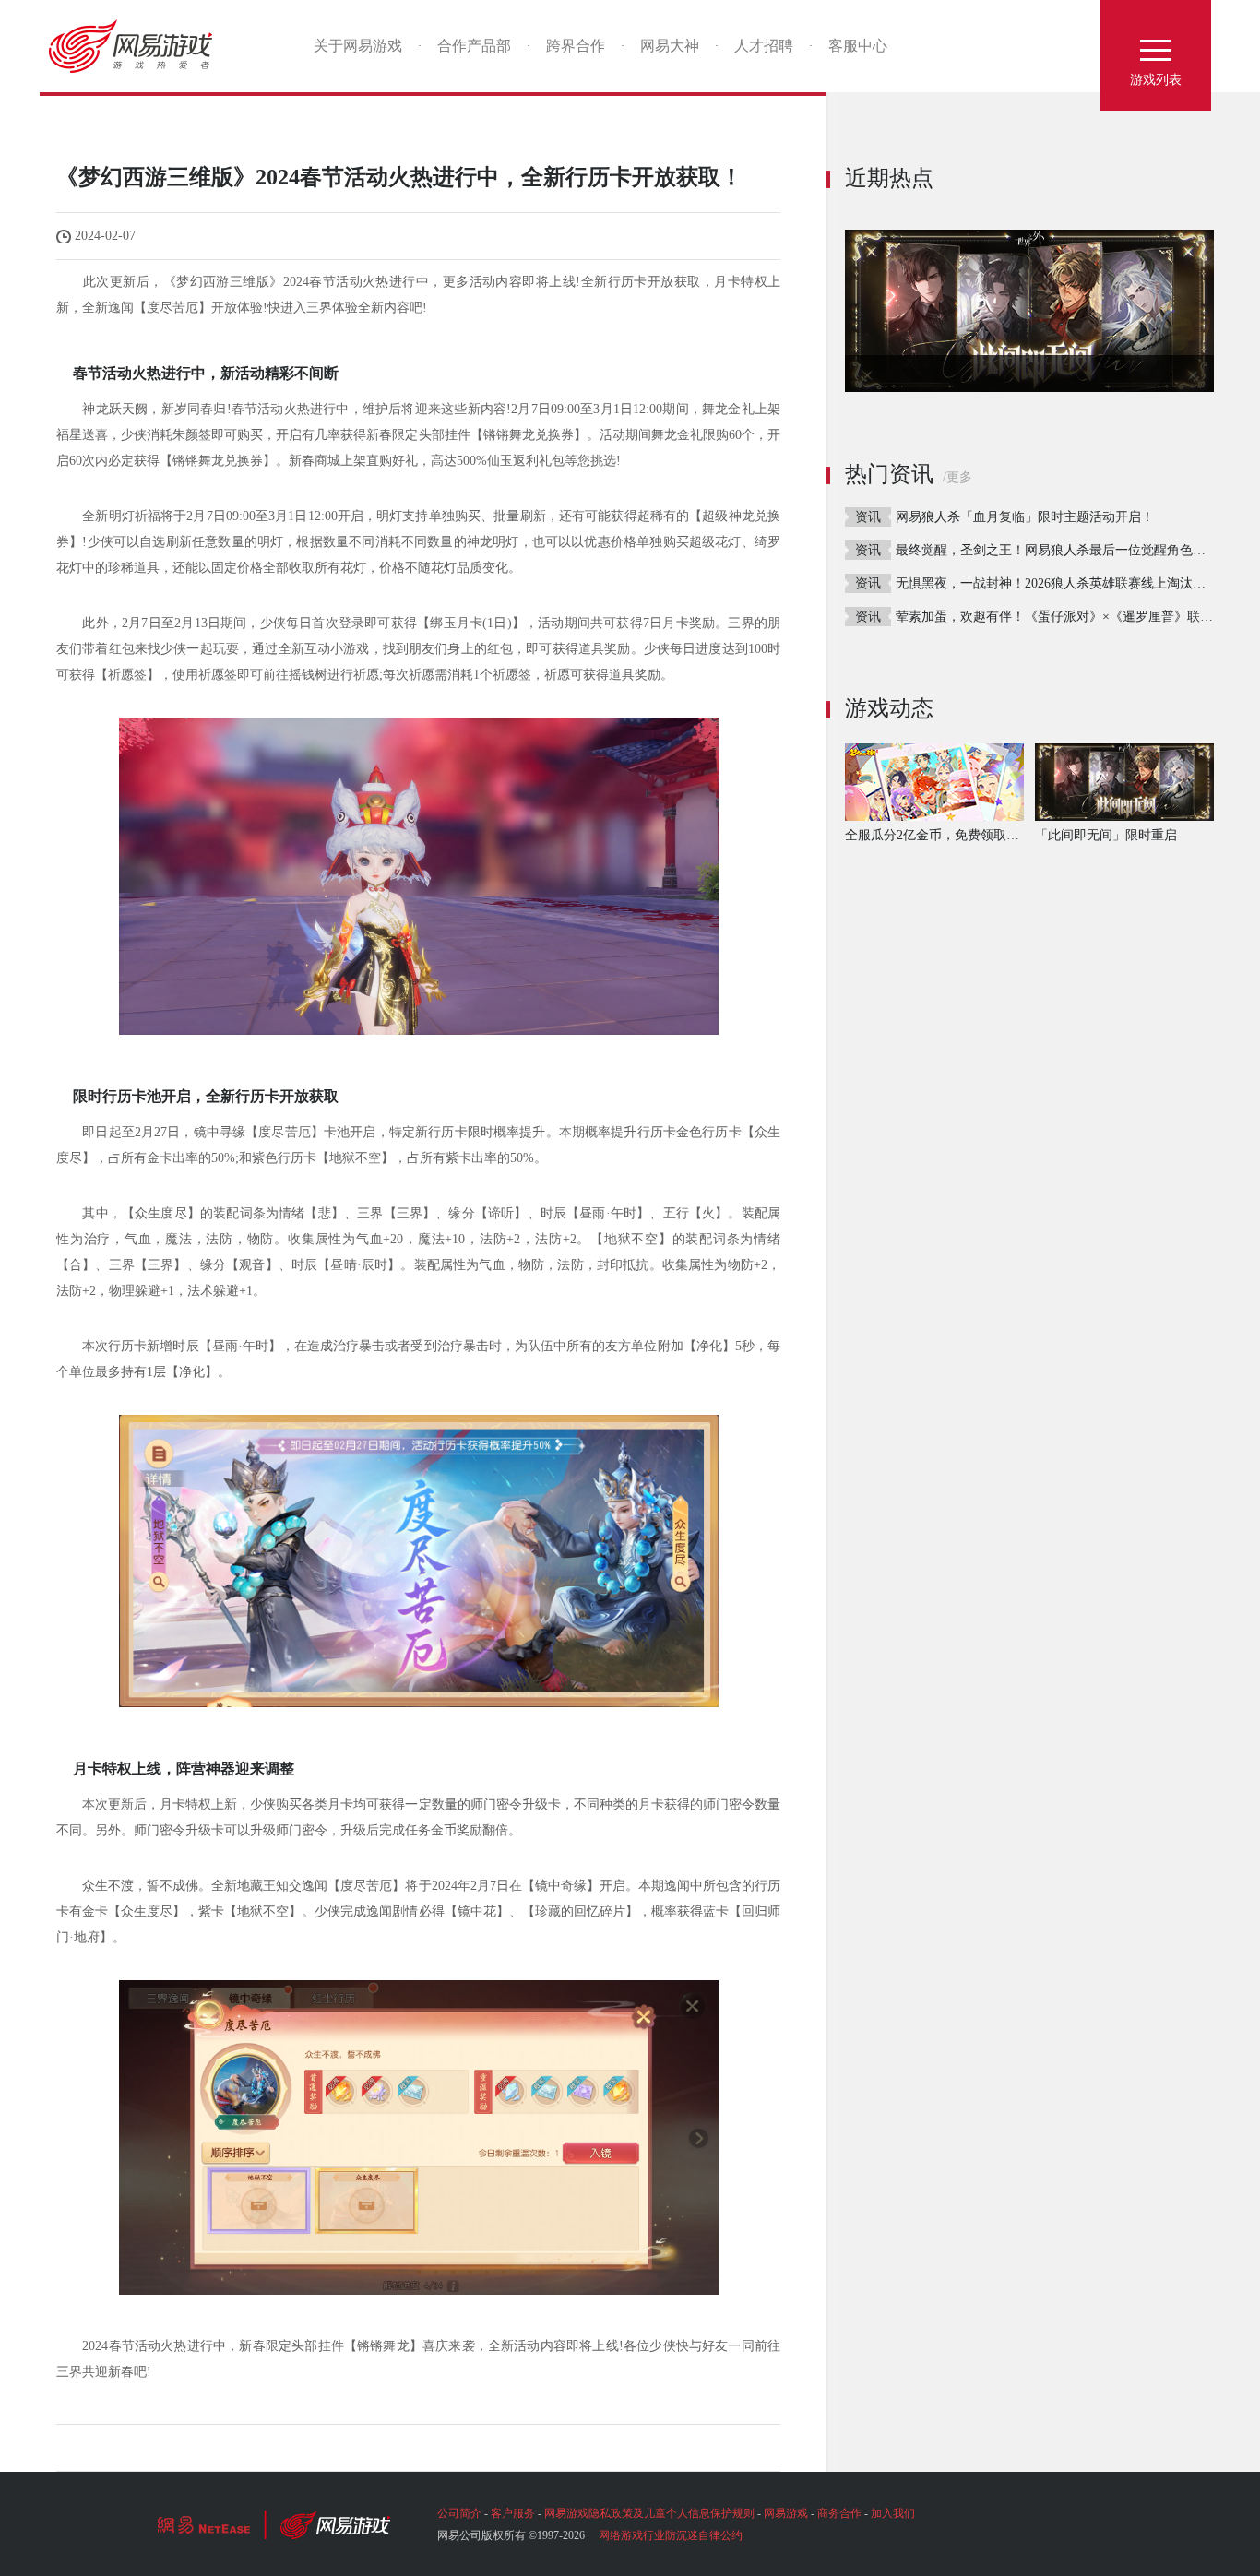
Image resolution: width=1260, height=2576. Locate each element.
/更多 (957, 477)
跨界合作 (576, 46)
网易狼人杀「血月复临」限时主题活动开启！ (1025, 517)
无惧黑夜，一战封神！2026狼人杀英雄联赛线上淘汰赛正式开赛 (1076, 583)
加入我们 (893, 2513)
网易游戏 (137, 46)
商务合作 (839, 2513)
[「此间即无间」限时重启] (1029, 311)
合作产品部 (474, 46)
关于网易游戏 (358, 46)
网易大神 (670, 46)
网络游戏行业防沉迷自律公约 (671, 2535)
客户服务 (513, 2513)
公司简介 (459, 2513)
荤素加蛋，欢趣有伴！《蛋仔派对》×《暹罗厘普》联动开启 (1067, 617)
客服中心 (858, 46)
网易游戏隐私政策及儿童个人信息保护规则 (649, 2513)
